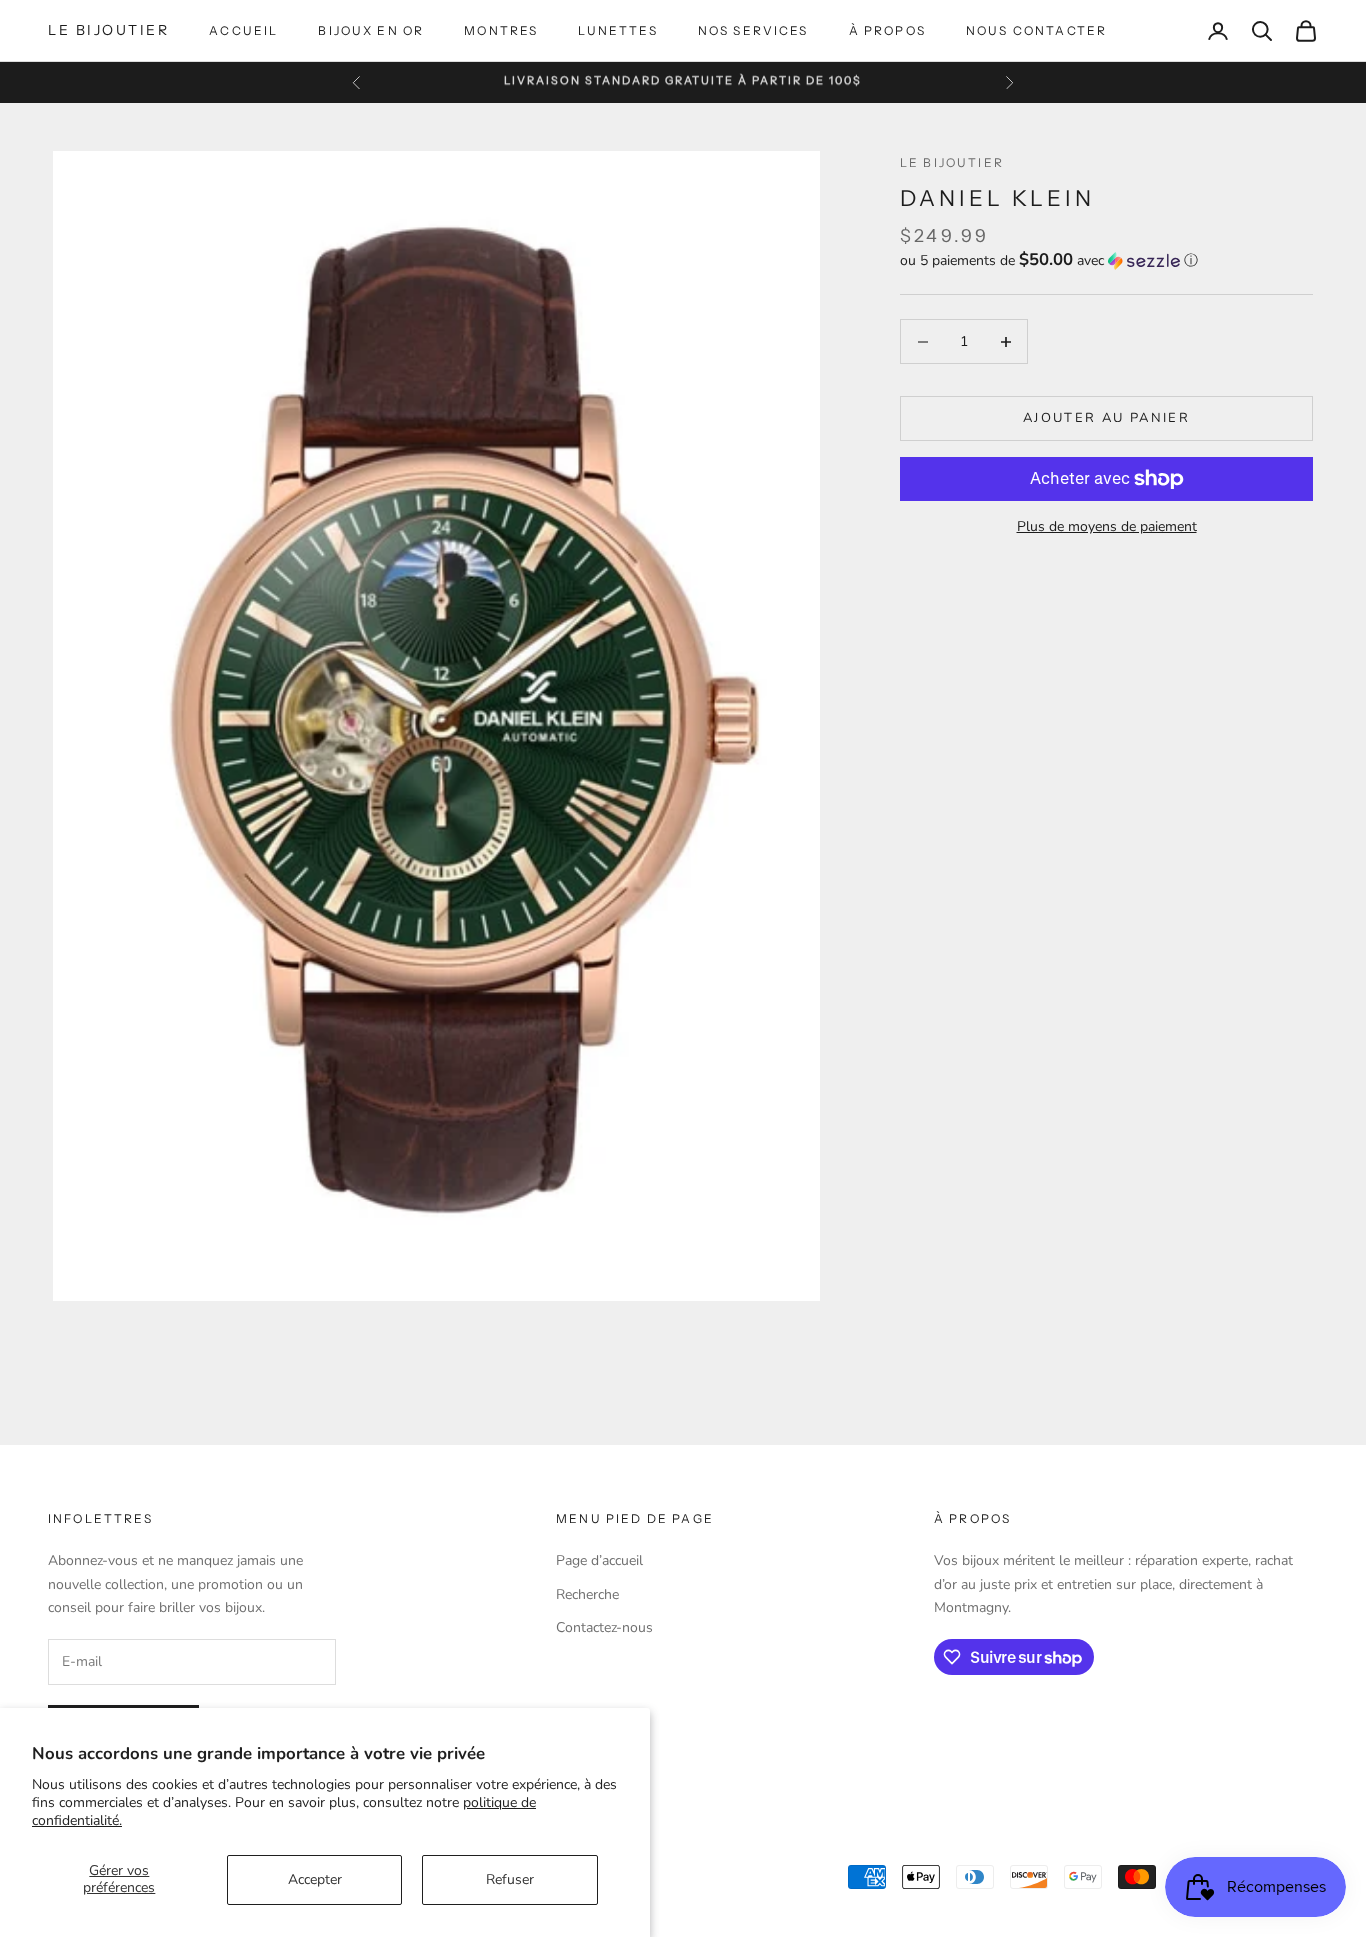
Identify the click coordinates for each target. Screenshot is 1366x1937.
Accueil (243, 30)
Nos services (753, 30)
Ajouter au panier (1106, 418)
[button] (1106, 260)
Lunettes (617, 30)
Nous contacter (1036, 30)
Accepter (315, 1879)
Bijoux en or (371, 30)
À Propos (887, 30)
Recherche (587, 1594)
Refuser (510, 1879)
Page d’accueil (599, 1560)
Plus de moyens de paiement (1107, 526)
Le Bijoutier (952, 162)
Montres (501, 30)
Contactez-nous (604, 1627)
